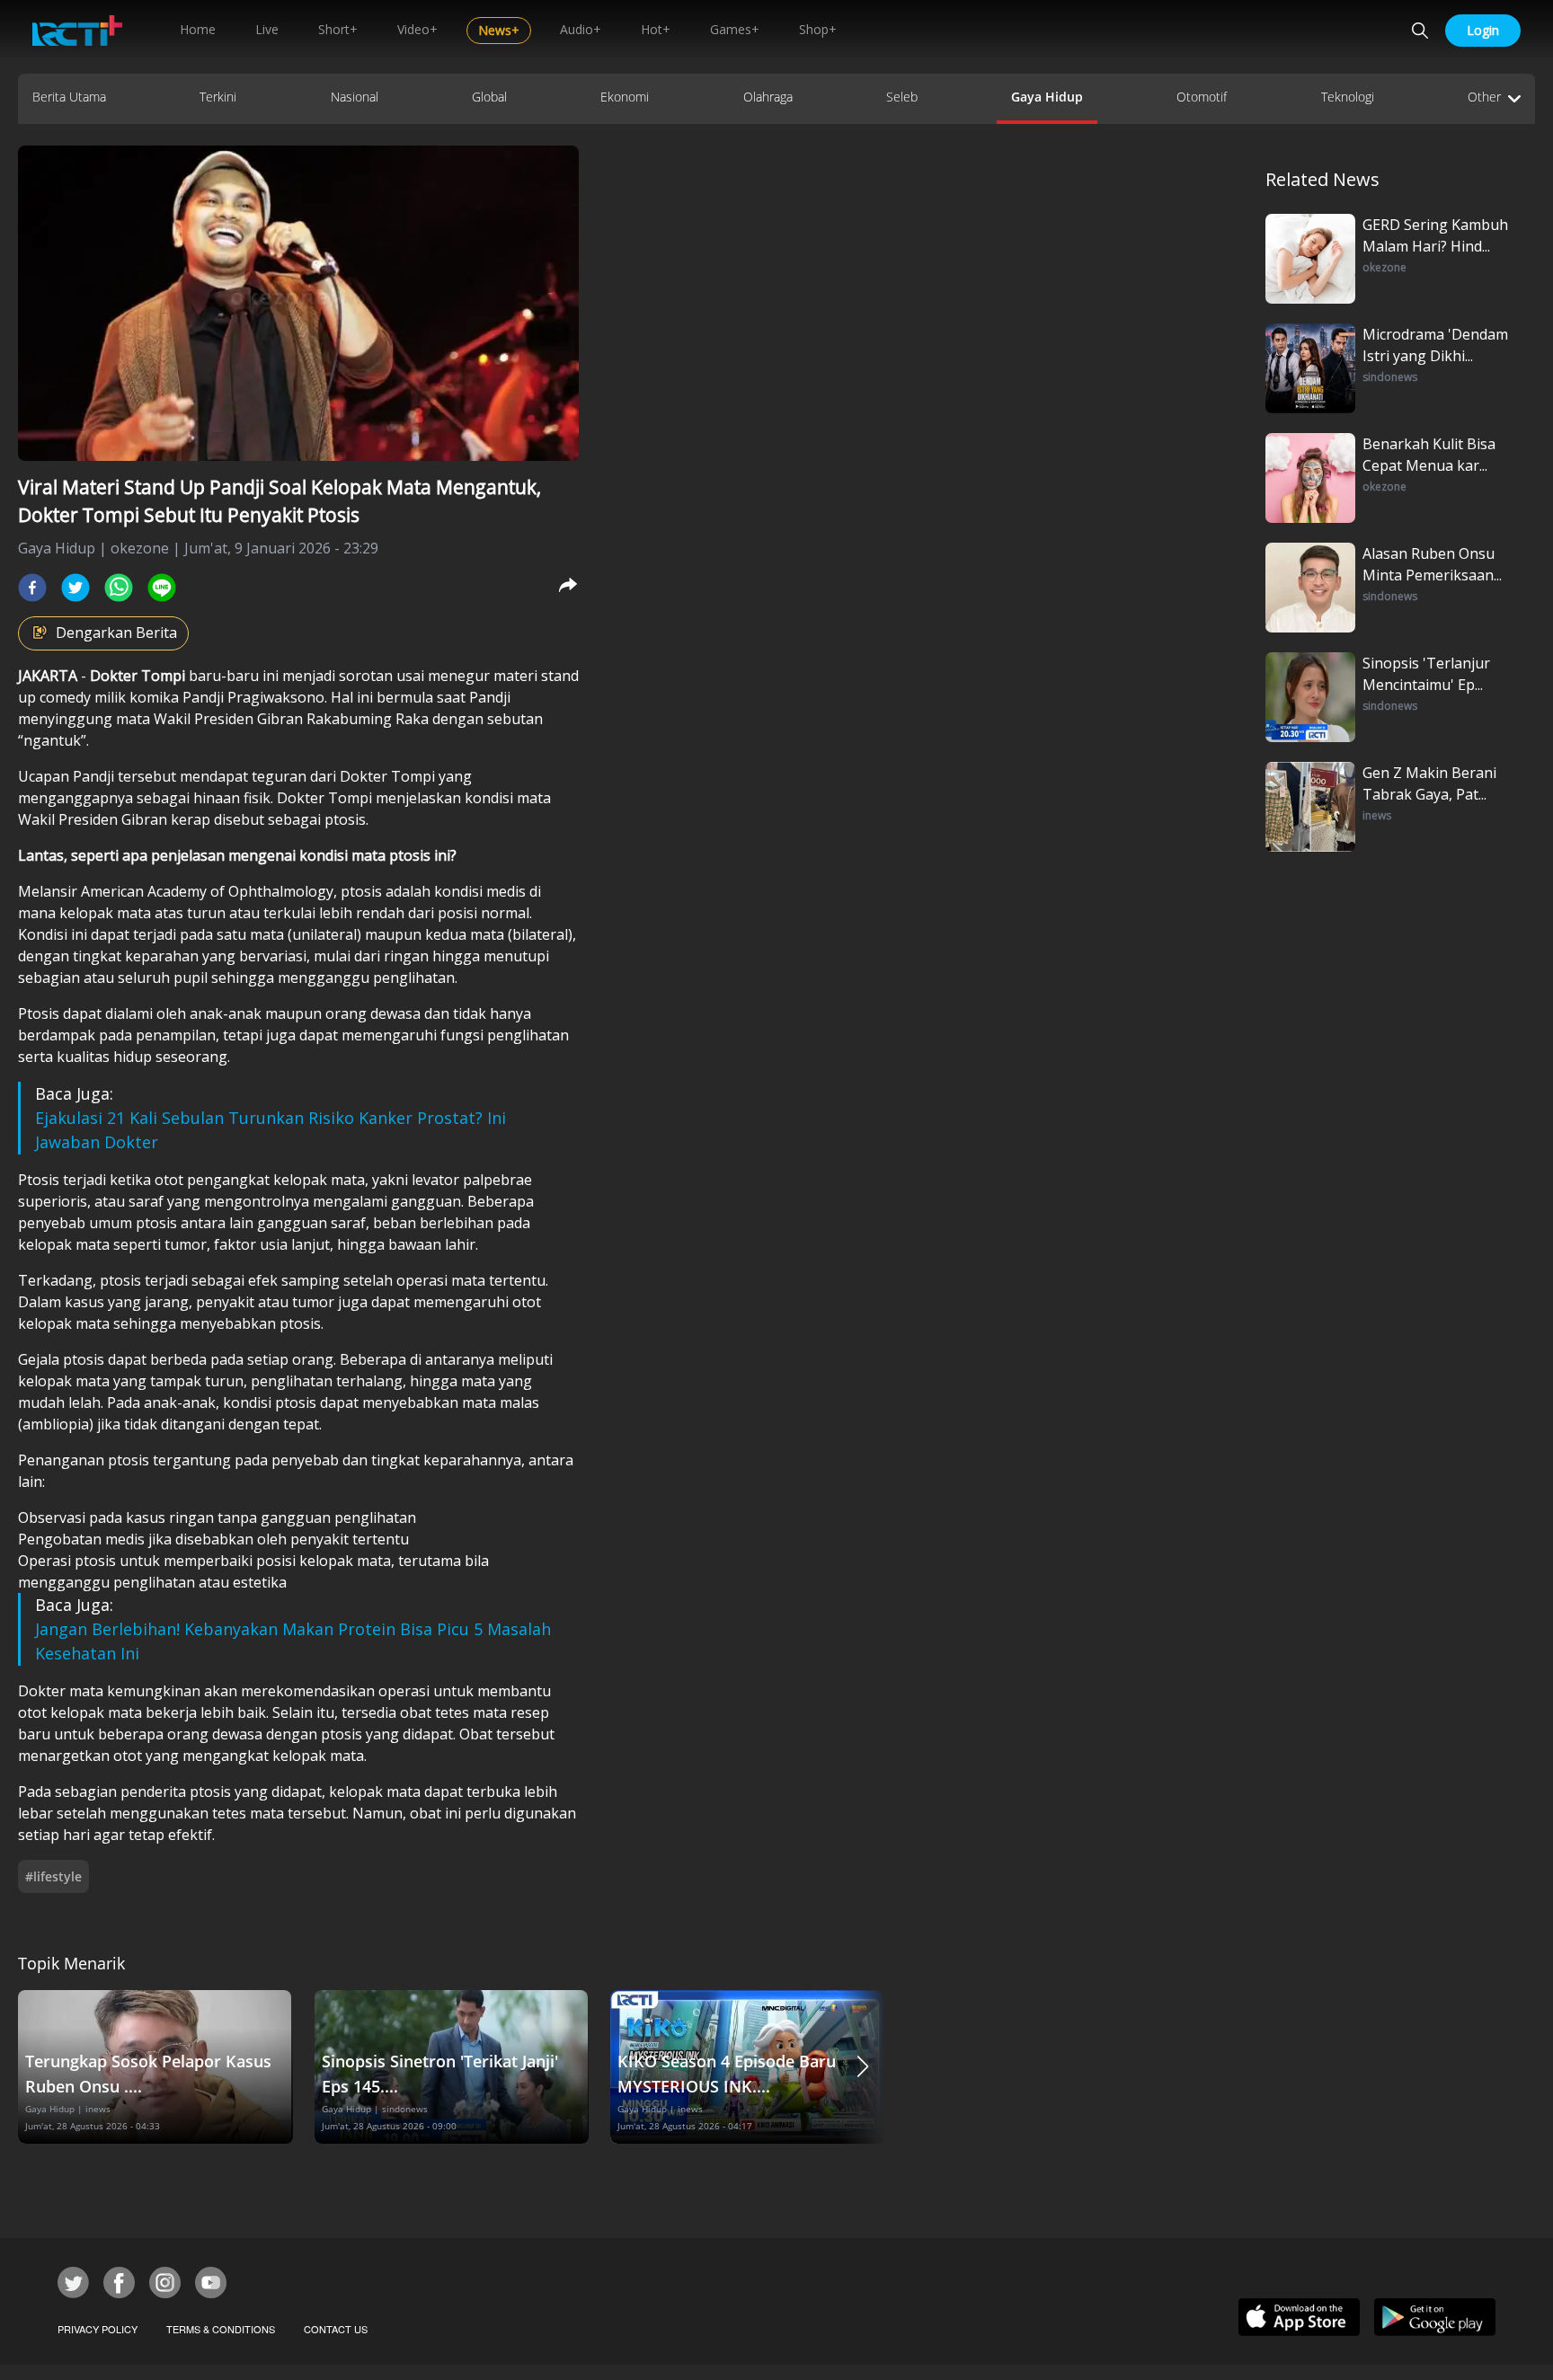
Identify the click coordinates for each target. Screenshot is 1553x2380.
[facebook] (32, 588)
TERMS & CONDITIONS (221, 2329)
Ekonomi (625, 97)
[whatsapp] (119, 588)
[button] (863, 2067)
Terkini (218, 97)
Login (1483, 30)
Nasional (355, 97)
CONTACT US (336, 2329)
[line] (162, 588)
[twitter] (75, 588)
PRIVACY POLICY (98, 2329)
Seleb (902, 97)
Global (489, 97)
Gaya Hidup (1047, 97)
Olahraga (768, 97)
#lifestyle (53, 1876)
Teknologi (1348, 97)
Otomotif (1202, 97)
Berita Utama (69, 97)
